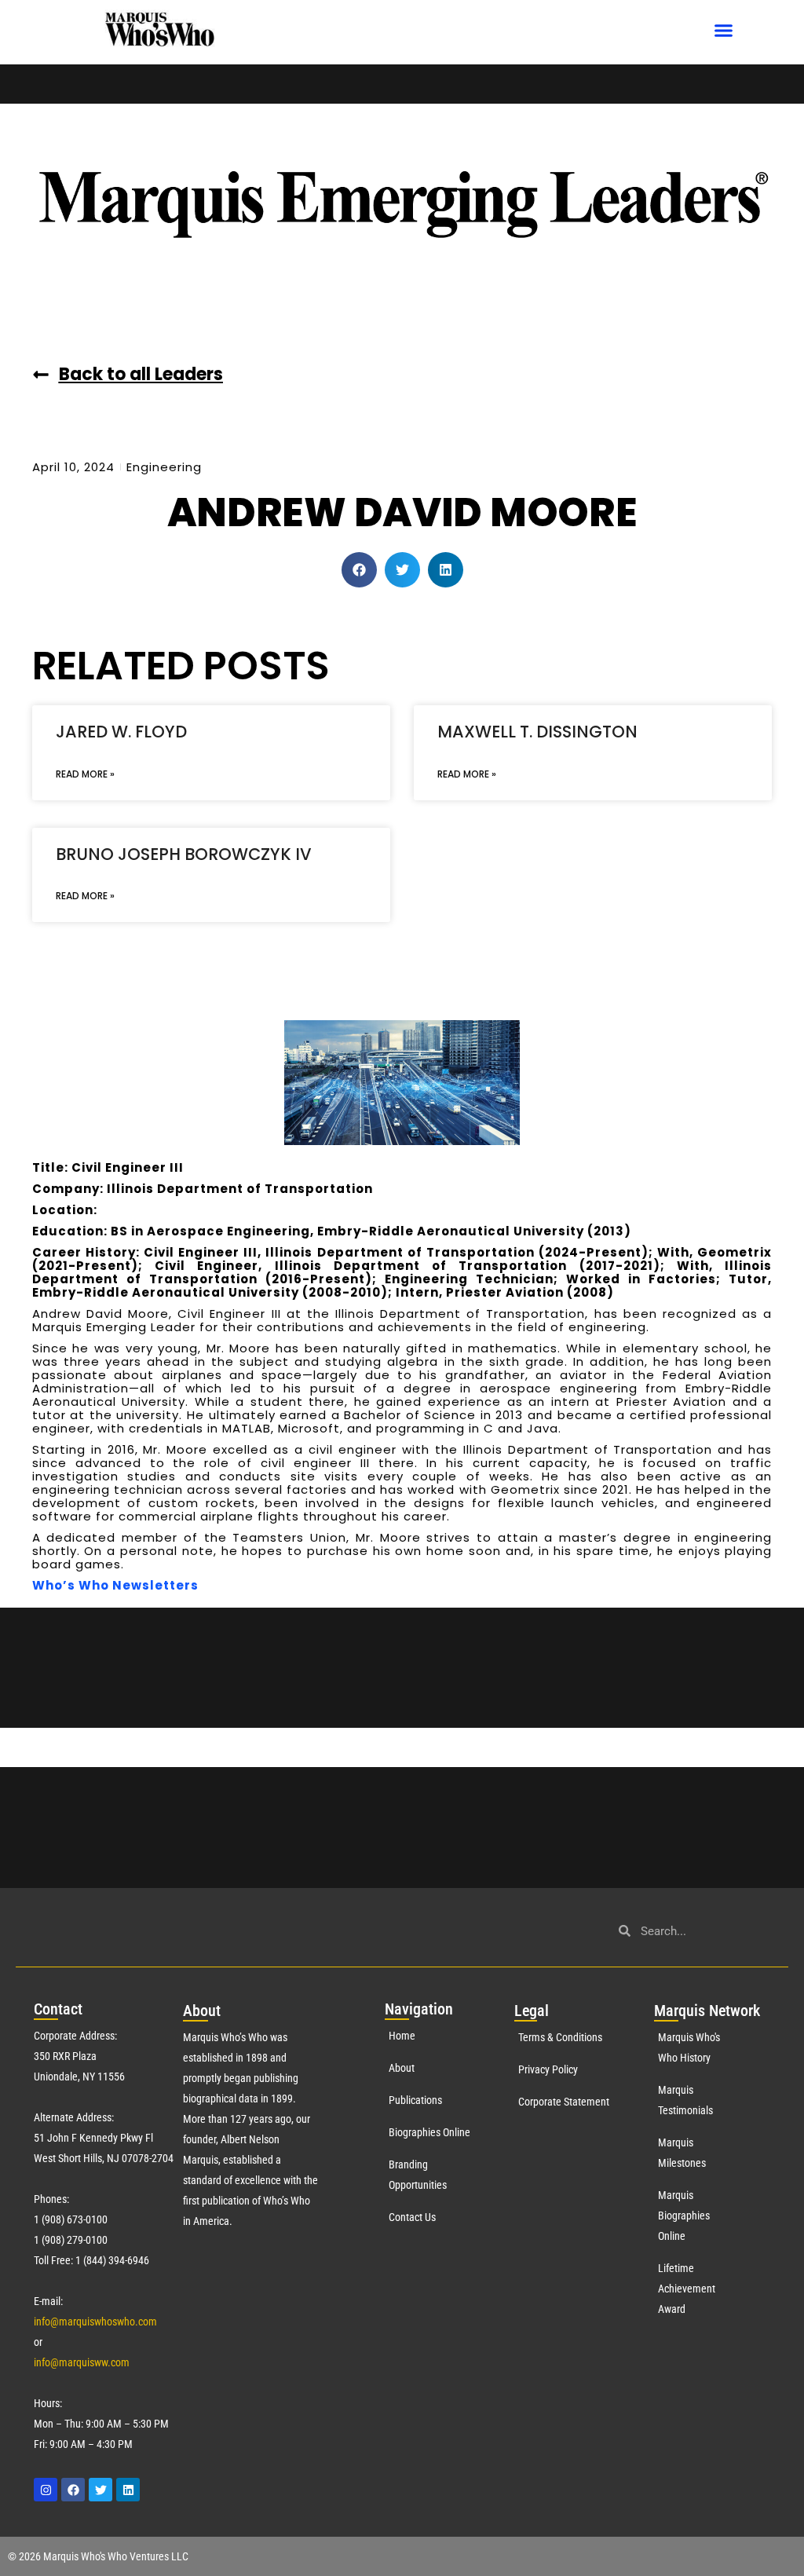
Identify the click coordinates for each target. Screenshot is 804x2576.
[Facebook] (73, 2490)
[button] (724, 31)
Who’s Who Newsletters (115, 1585)
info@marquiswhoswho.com (95, 2322)
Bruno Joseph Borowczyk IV (184, 854)
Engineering (164, 467)
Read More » (85, 774)
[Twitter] (100, 2490)
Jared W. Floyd (121, 732)
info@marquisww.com (82, 2362)
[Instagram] (46, 2490)
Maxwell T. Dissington (537, 732)
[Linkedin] (128, 2490)
